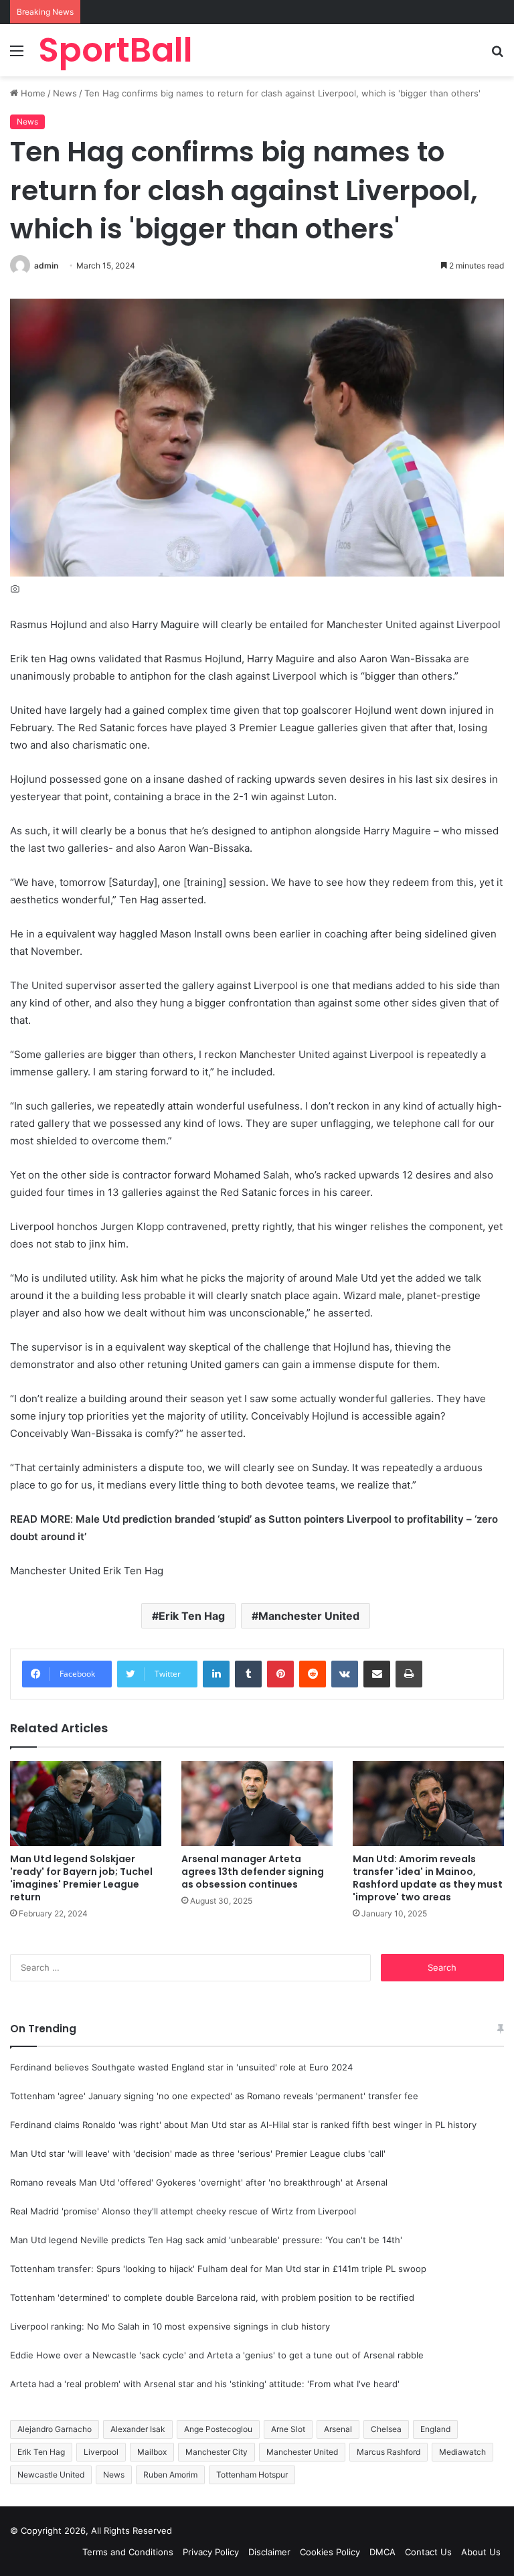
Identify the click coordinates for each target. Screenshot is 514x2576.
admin (46, 266)
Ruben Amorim (170, 2475)
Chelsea (386, 2429)
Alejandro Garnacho (55, 2429)
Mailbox (152, 2452)
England (435, 2429)
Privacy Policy (211, 2552)
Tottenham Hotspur (252, 2475)
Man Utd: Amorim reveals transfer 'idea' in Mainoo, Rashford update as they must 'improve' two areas (428, 1878)
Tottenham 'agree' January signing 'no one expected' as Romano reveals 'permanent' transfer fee (214, 2096)
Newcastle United (51, 2475)
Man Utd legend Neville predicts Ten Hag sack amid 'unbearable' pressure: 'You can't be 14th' (206, 2240)
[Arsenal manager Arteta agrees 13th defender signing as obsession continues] (257, 1804)
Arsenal (338, 2429)
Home (32, 93)
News (65, 93)
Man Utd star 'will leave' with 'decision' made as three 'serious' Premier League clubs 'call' (198, 2153)
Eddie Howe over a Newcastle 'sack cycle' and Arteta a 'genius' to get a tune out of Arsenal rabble (217, 2355)
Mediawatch (462, 2452)
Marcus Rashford (389, 2452)
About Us (481, 2552)
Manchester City (217, 2452)
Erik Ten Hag (192, 1616)
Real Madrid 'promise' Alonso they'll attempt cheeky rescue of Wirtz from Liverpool (183, 2211)
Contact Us (428, 2552)
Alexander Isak (138, 2429)
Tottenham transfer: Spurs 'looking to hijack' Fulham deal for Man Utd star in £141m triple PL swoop (218, 2269)
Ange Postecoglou (218, 2429)
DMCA (382, 2552)
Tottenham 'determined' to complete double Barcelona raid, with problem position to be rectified (212, 2297)
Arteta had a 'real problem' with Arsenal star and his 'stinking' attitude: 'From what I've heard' (205, 2384)
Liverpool (101, 2452)
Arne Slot (288, 2429)
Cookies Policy (330, 2552)
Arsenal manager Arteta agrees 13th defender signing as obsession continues (253, 1872)
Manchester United (309, 1616)
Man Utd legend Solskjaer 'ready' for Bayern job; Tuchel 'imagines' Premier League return (81, 1878)
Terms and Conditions (128, 2552)
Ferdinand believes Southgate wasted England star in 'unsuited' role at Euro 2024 (181, 2067)
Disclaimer (269, 2552)
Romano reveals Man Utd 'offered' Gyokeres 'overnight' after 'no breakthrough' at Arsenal (199, 2182)
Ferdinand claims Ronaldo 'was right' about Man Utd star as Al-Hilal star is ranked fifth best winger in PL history (243, 2125)
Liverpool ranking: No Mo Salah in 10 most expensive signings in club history (170, 2326)
